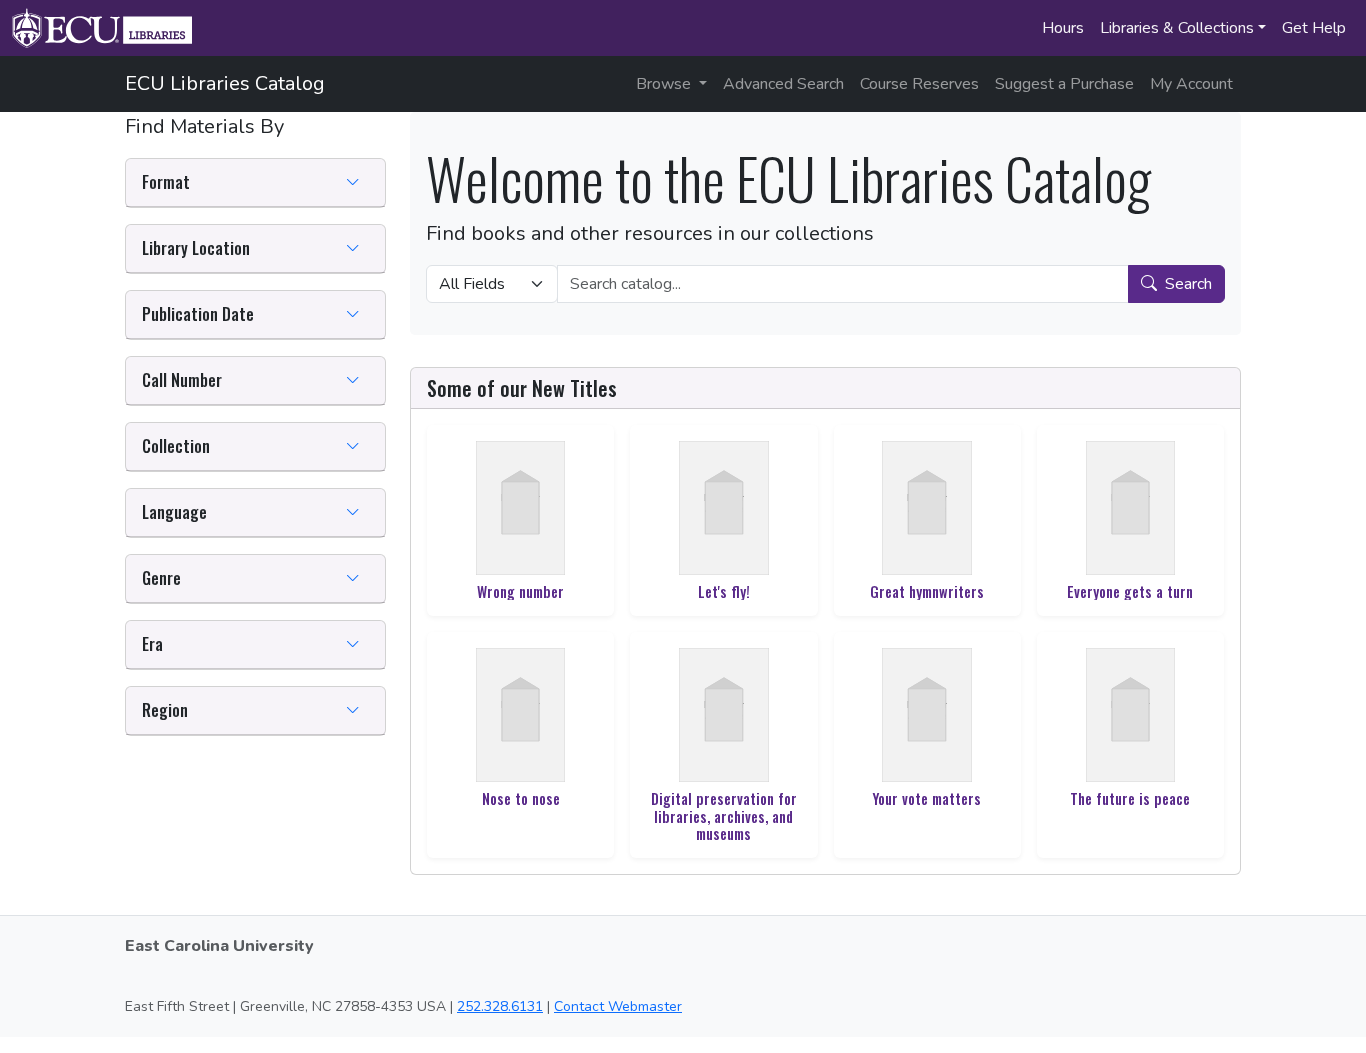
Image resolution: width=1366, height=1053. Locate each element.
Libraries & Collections (1177, 28)
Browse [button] (665, 84)
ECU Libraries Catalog (225, 83)
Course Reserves (919, 84)
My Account (1191, 84)
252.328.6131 (500, 1006)
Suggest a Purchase (1064, 84)
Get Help (1314, 28)
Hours (1063, 28)
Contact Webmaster (618, 1006)
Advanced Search (783, 84)
